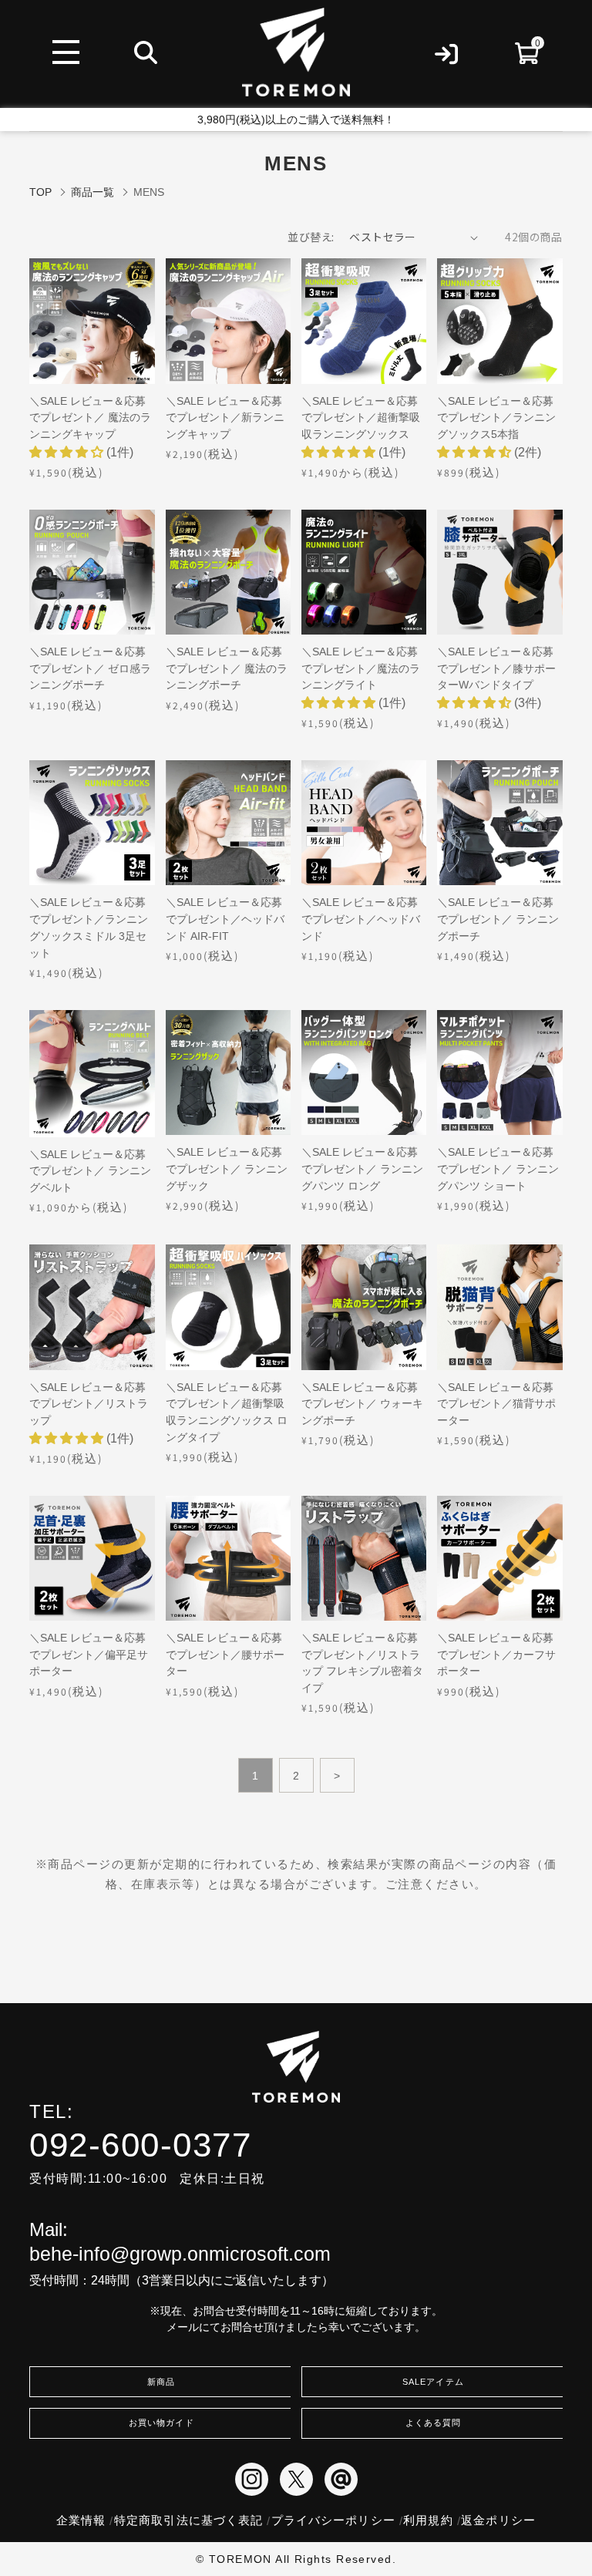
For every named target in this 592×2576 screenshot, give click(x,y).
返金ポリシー (498, 2520)
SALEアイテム (433, 2382)
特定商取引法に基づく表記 (188, 2520)
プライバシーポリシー (333, 2520)
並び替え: (311, 237)
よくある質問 (433, 2423)
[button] (68, 452)
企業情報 (81, 2520)
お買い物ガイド (161, 2423)
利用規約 (428, 2520)
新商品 (161, 2382)
